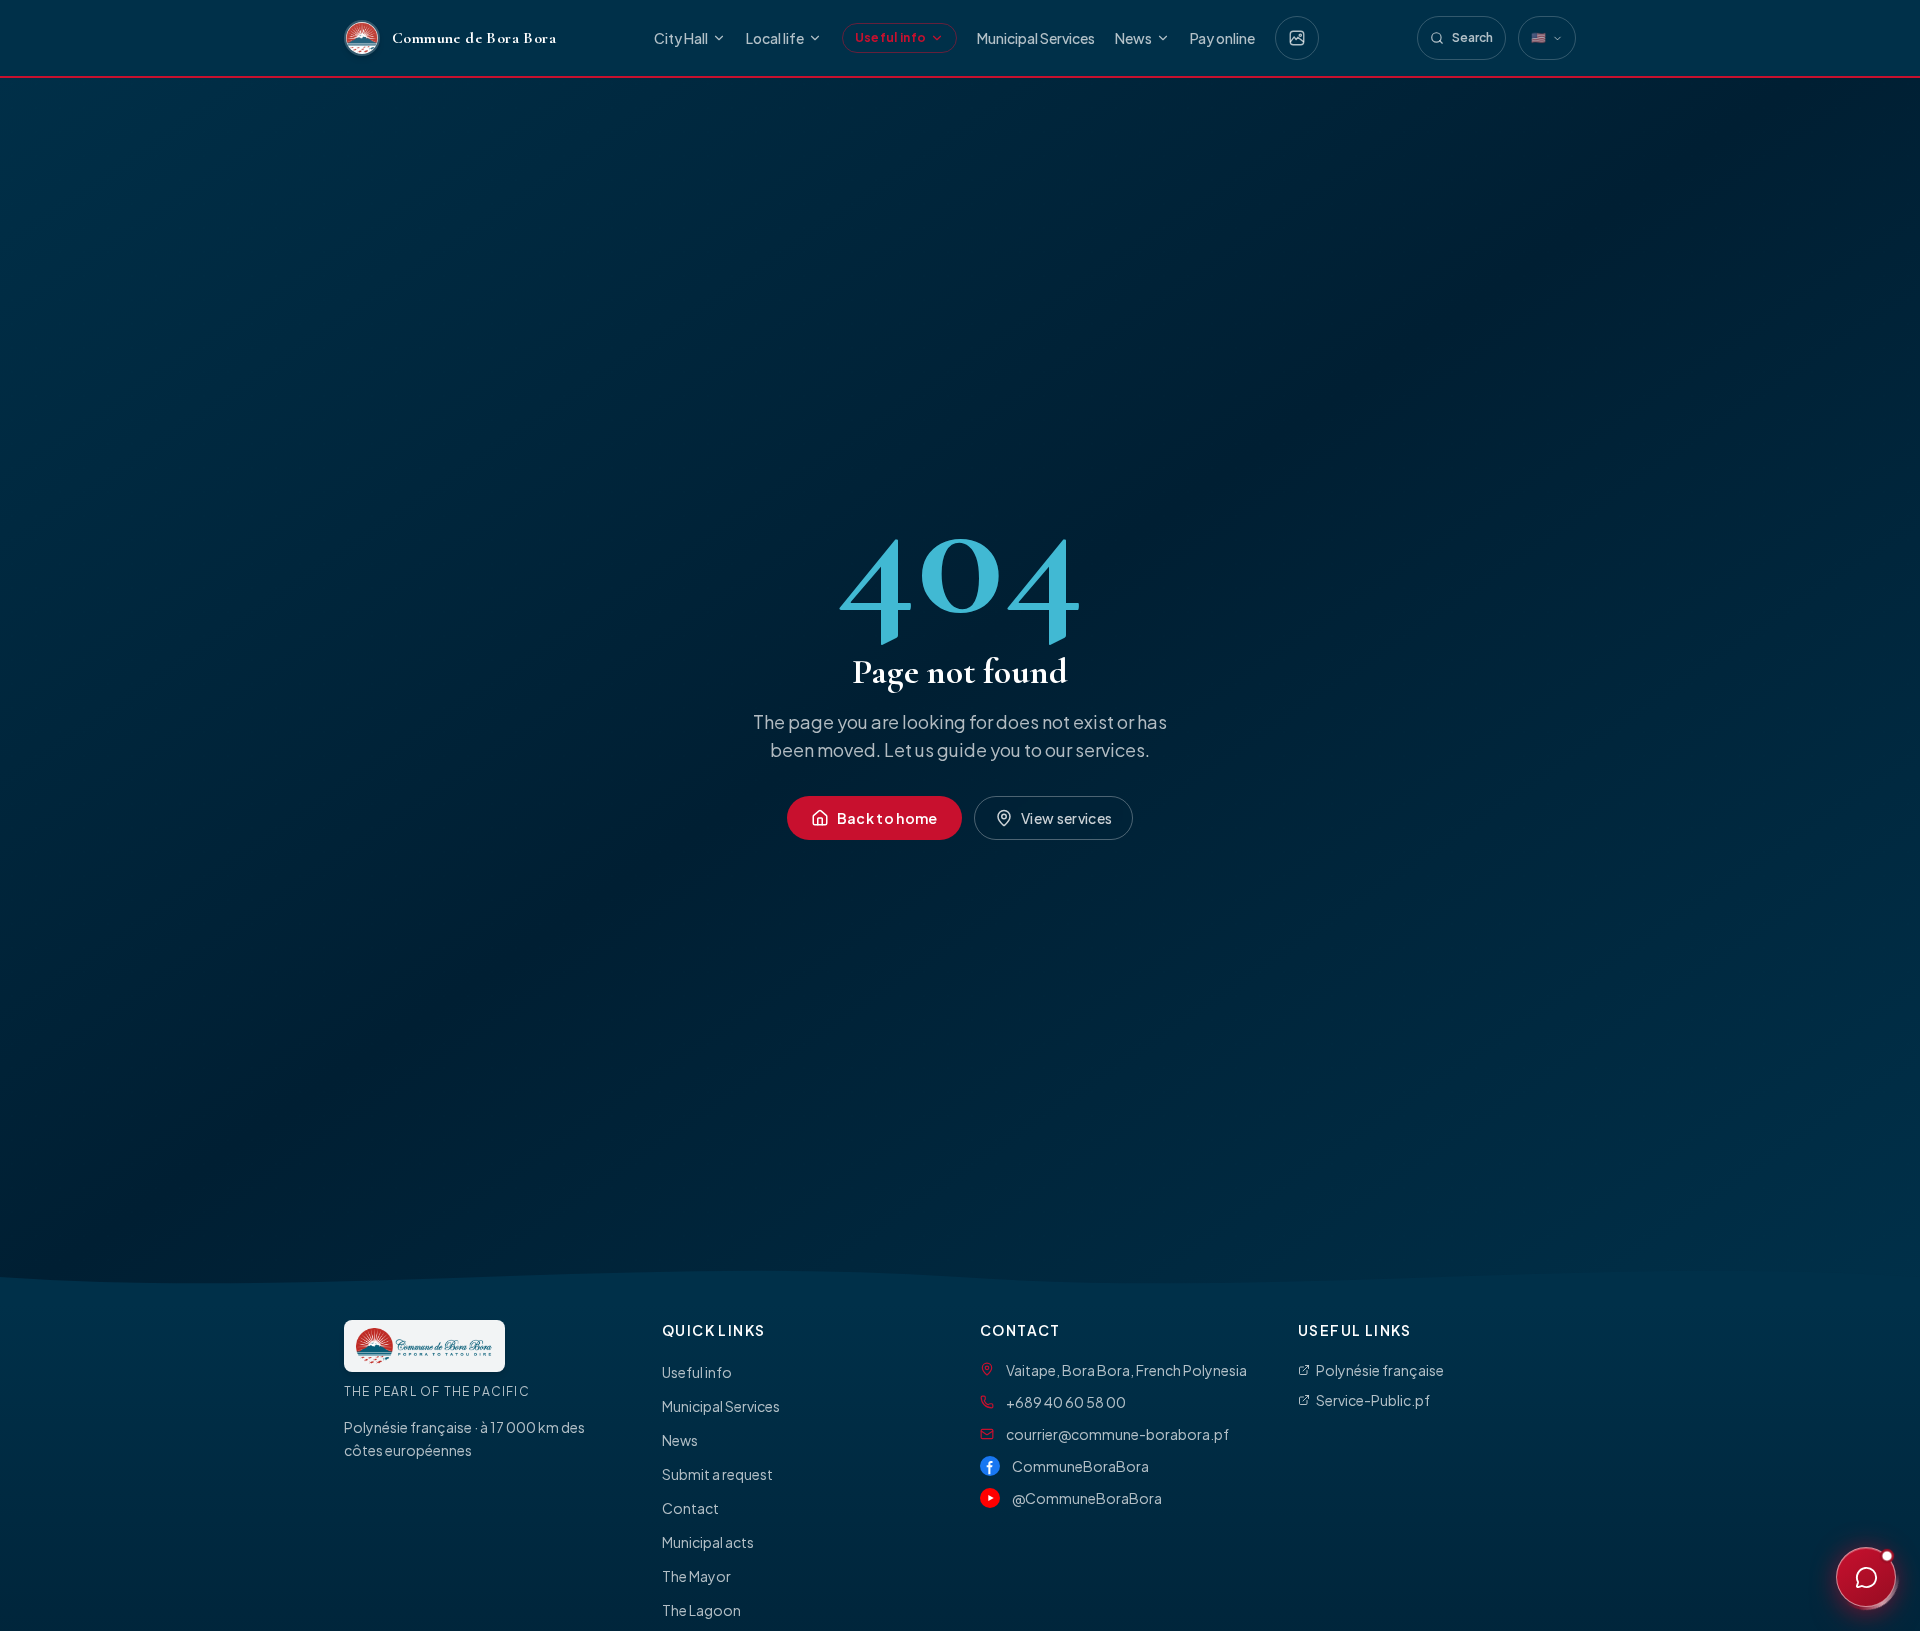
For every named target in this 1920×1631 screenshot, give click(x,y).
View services (1067, 818)
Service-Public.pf (1373, 1400)
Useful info (890, 37)
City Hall (681, 38)
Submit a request (717, 1474)
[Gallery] (1297, 38)
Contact (690, 1508)
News (1133, 38)
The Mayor (696, 1576)
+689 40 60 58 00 (1066, 1402)
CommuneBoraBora (1080, 1466)
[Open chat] (1866, 1577)
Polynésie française (1380, 1370)
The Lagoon (701, 1610)
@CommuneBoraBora (1087, 1498)
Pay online (1222, 38)
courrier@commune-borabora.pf (1117, 1434)
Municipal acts (708, 1542)
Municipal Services (1036, 38)
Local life (775, 38)
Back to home (887, 818)
